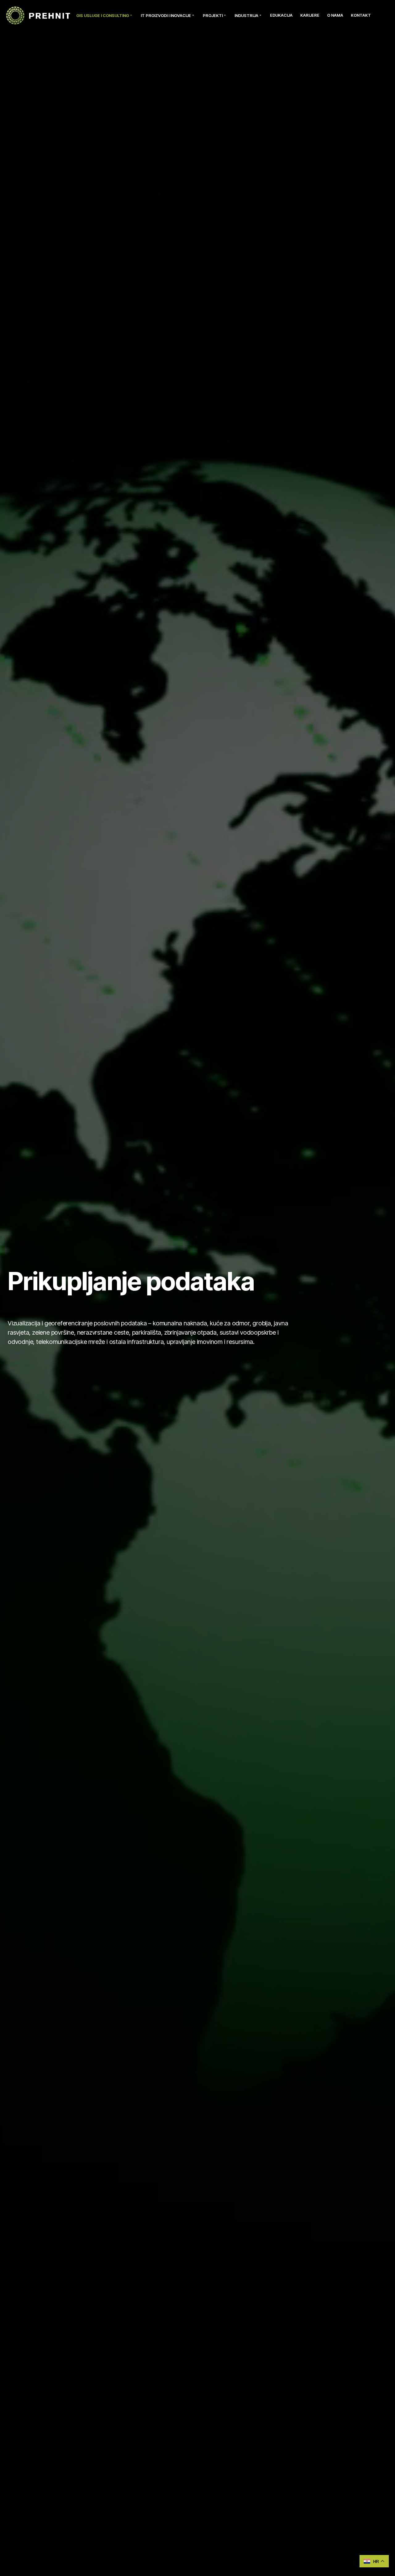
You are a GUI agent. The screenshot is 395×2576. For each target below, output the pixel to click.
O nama (335, 15)
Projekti (213, 15)
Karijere (310, 15)
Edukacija (281, 15)
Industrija (246, 15)
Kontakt (361, 15)
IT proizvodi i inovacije (166, 15)
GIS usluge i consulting (103, 15)
